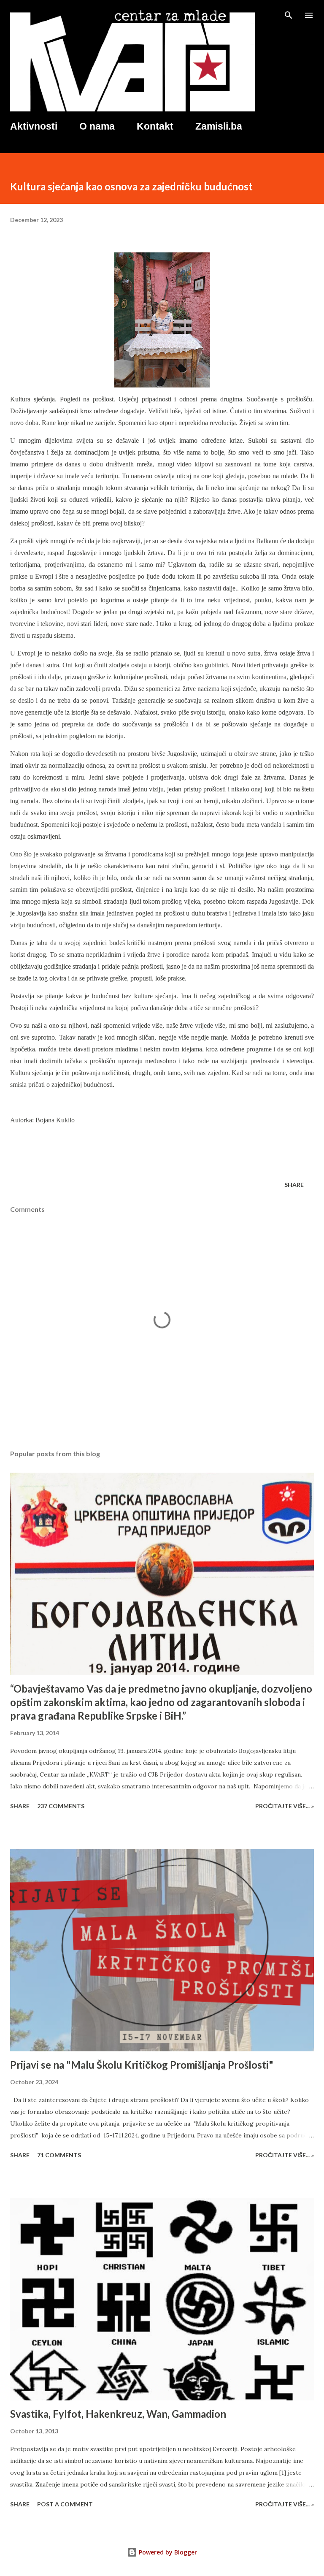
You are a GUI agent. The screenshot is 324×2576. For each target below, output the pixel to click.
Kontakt (155, 126)
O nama (97, 126)
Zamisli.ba (219, 126)
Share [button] (294, 1185)
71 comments (59, 2155)
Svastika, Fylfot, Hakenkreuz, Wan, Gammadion (118, 2414)
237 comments (61, 1806)
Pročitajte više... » (285, 1806)
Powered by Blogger (167, 2552)
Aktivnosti (34, 126)
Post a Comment (65, 2504)
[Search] (289, 15)
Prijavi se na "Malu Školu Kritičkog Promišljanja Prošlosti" (142, 2065)
